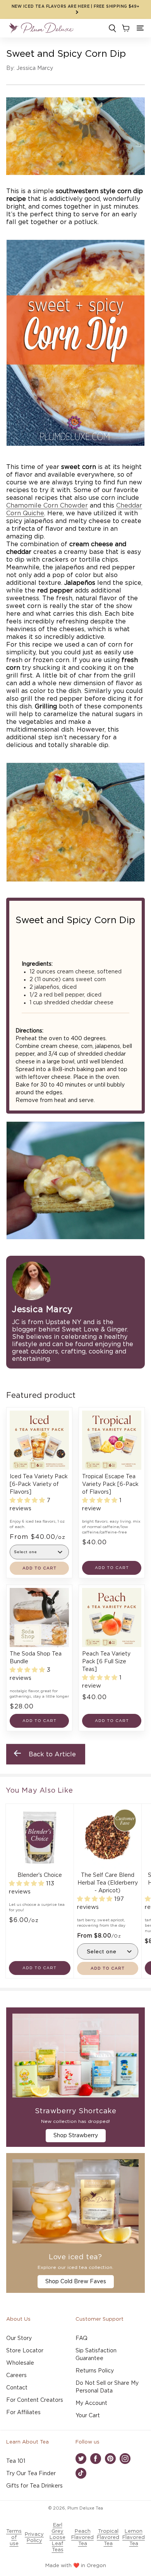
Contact (17, 2388)
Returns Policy (95, 2371)
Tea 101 (16, 2461)
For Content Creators (35, 2400)
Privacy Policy (34, 2538)
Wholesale (20, 2363)
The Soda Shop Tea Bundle (36, 1658)
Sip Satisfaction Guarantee (96, 2355)
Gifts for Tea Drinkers (34, 2486)
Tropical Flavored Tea (108, 2538)
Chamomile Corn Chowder (47, 506)
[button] (140, 28)
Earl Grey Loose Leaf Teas (57, 2538)
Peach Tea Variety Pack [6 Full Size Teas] (106, 1662)
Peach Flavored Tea (82, 2538)
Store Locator (25, 2351)
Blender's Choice (40, 1875)
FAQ (82, 2338)
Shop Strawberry (76, 2136)
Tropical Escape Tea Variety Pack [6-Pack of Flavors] (110, 1484)
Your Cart (88, 2416)
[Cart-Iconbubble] (125, 28)
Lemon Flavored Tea (134, 2538)
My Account (91, 2403)
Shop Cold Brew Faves (76, 2282)
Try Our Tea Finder (31, 2474)
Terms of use (14, 2538)
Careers (16, 2376)
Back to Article (52, 1754)
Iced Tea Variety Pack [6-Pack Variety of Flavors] (39, 1484)
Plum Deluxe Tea (85, 2508)
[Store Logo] (41, 28)
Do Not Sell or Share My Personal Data (107, 2387)
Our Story (19, 2338)
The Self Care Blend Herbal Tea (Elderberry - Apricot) (108, 1883)
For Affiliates (23, 2413)
